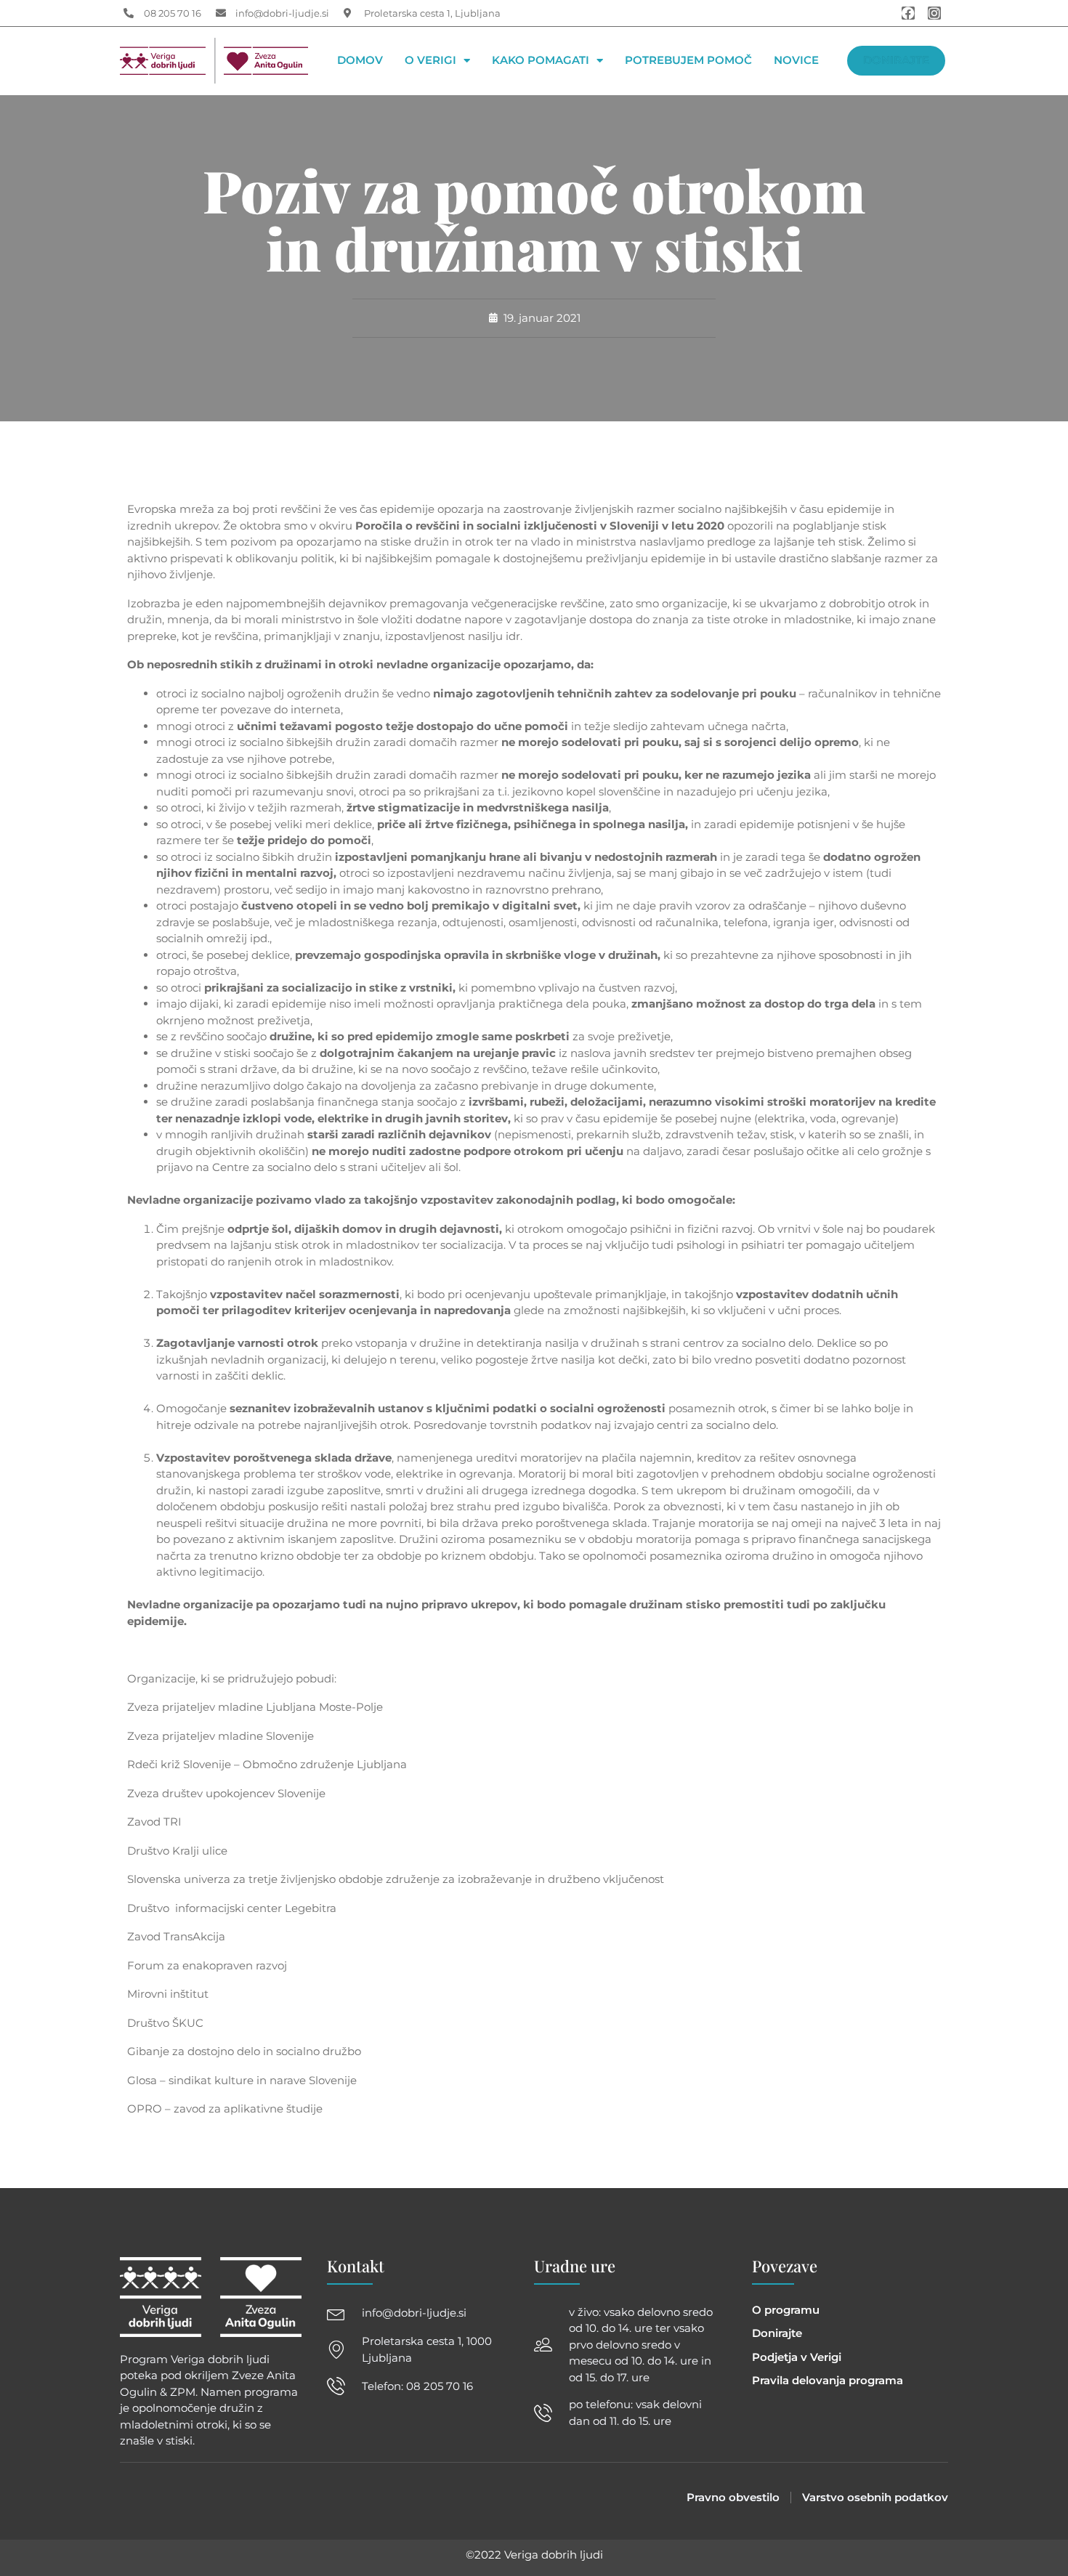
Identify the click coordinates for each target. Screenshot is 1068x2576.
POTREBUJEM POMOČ (688, 61)
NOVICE (796, 61)
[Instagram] (934, 13)
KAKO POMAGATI (541, 61)
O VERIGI (430, 61)
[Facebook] (908, 13)
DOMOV (360, 61)
